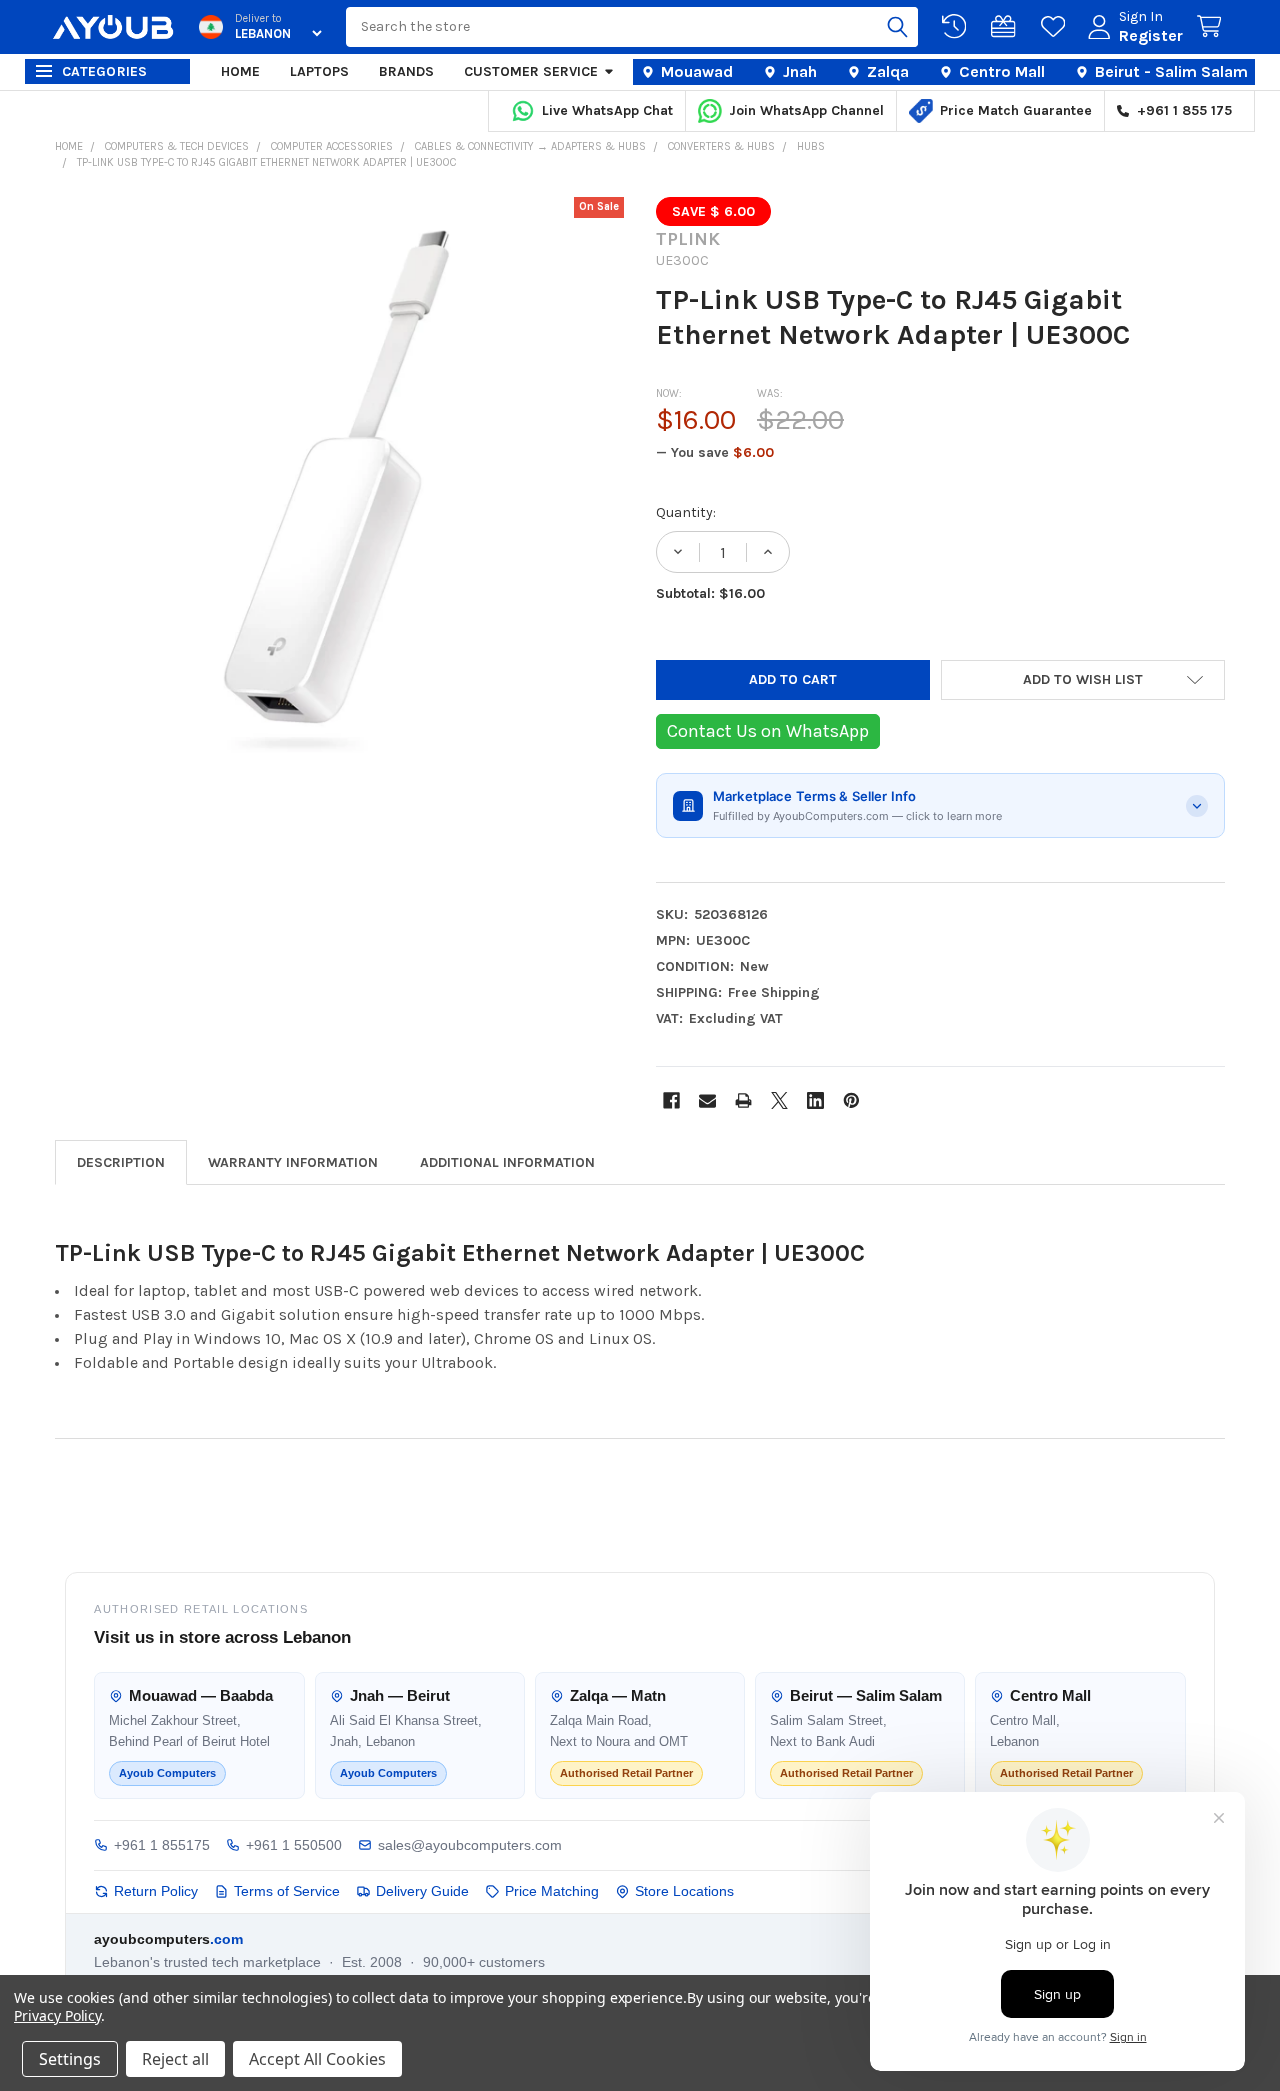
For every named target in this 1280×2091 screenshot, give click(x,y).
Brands (406, 71)
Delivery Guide (422, 1891)
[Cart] (1213, 27)
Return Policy (156, 1891)
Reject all (175, 2059)
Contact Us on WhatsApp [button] (768, 731)
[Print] (743, 1100)
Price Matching (552, 1891)
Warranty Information (293, 1162)
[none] (340, 482)
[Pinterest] (851, 1100)
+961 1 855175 (162, 1845)
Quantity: (686, 512)
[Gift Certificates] (1007, 27)
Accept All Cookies (317, 2059)
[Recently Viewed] (958, 27)
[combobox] (632, 27)
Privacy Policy (57, 2015)
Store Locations (684, 1891)
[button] (1083, 680)
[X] (779, 1100)
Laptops (319, 71)
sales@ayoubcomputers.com (470, 1845)
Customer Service (531, 71)
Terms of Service (287, 1891)
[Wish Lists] (1057, 27)
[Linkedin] (815, 1100)
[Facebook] (671, 1100)
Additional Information (507, 1162)
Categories (105, 71)
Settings (70, 2059)
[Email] (707, 1100)
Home (240, 71)
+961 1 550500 (294, 1845)
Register (1151, 35)
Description (121, 1162)
